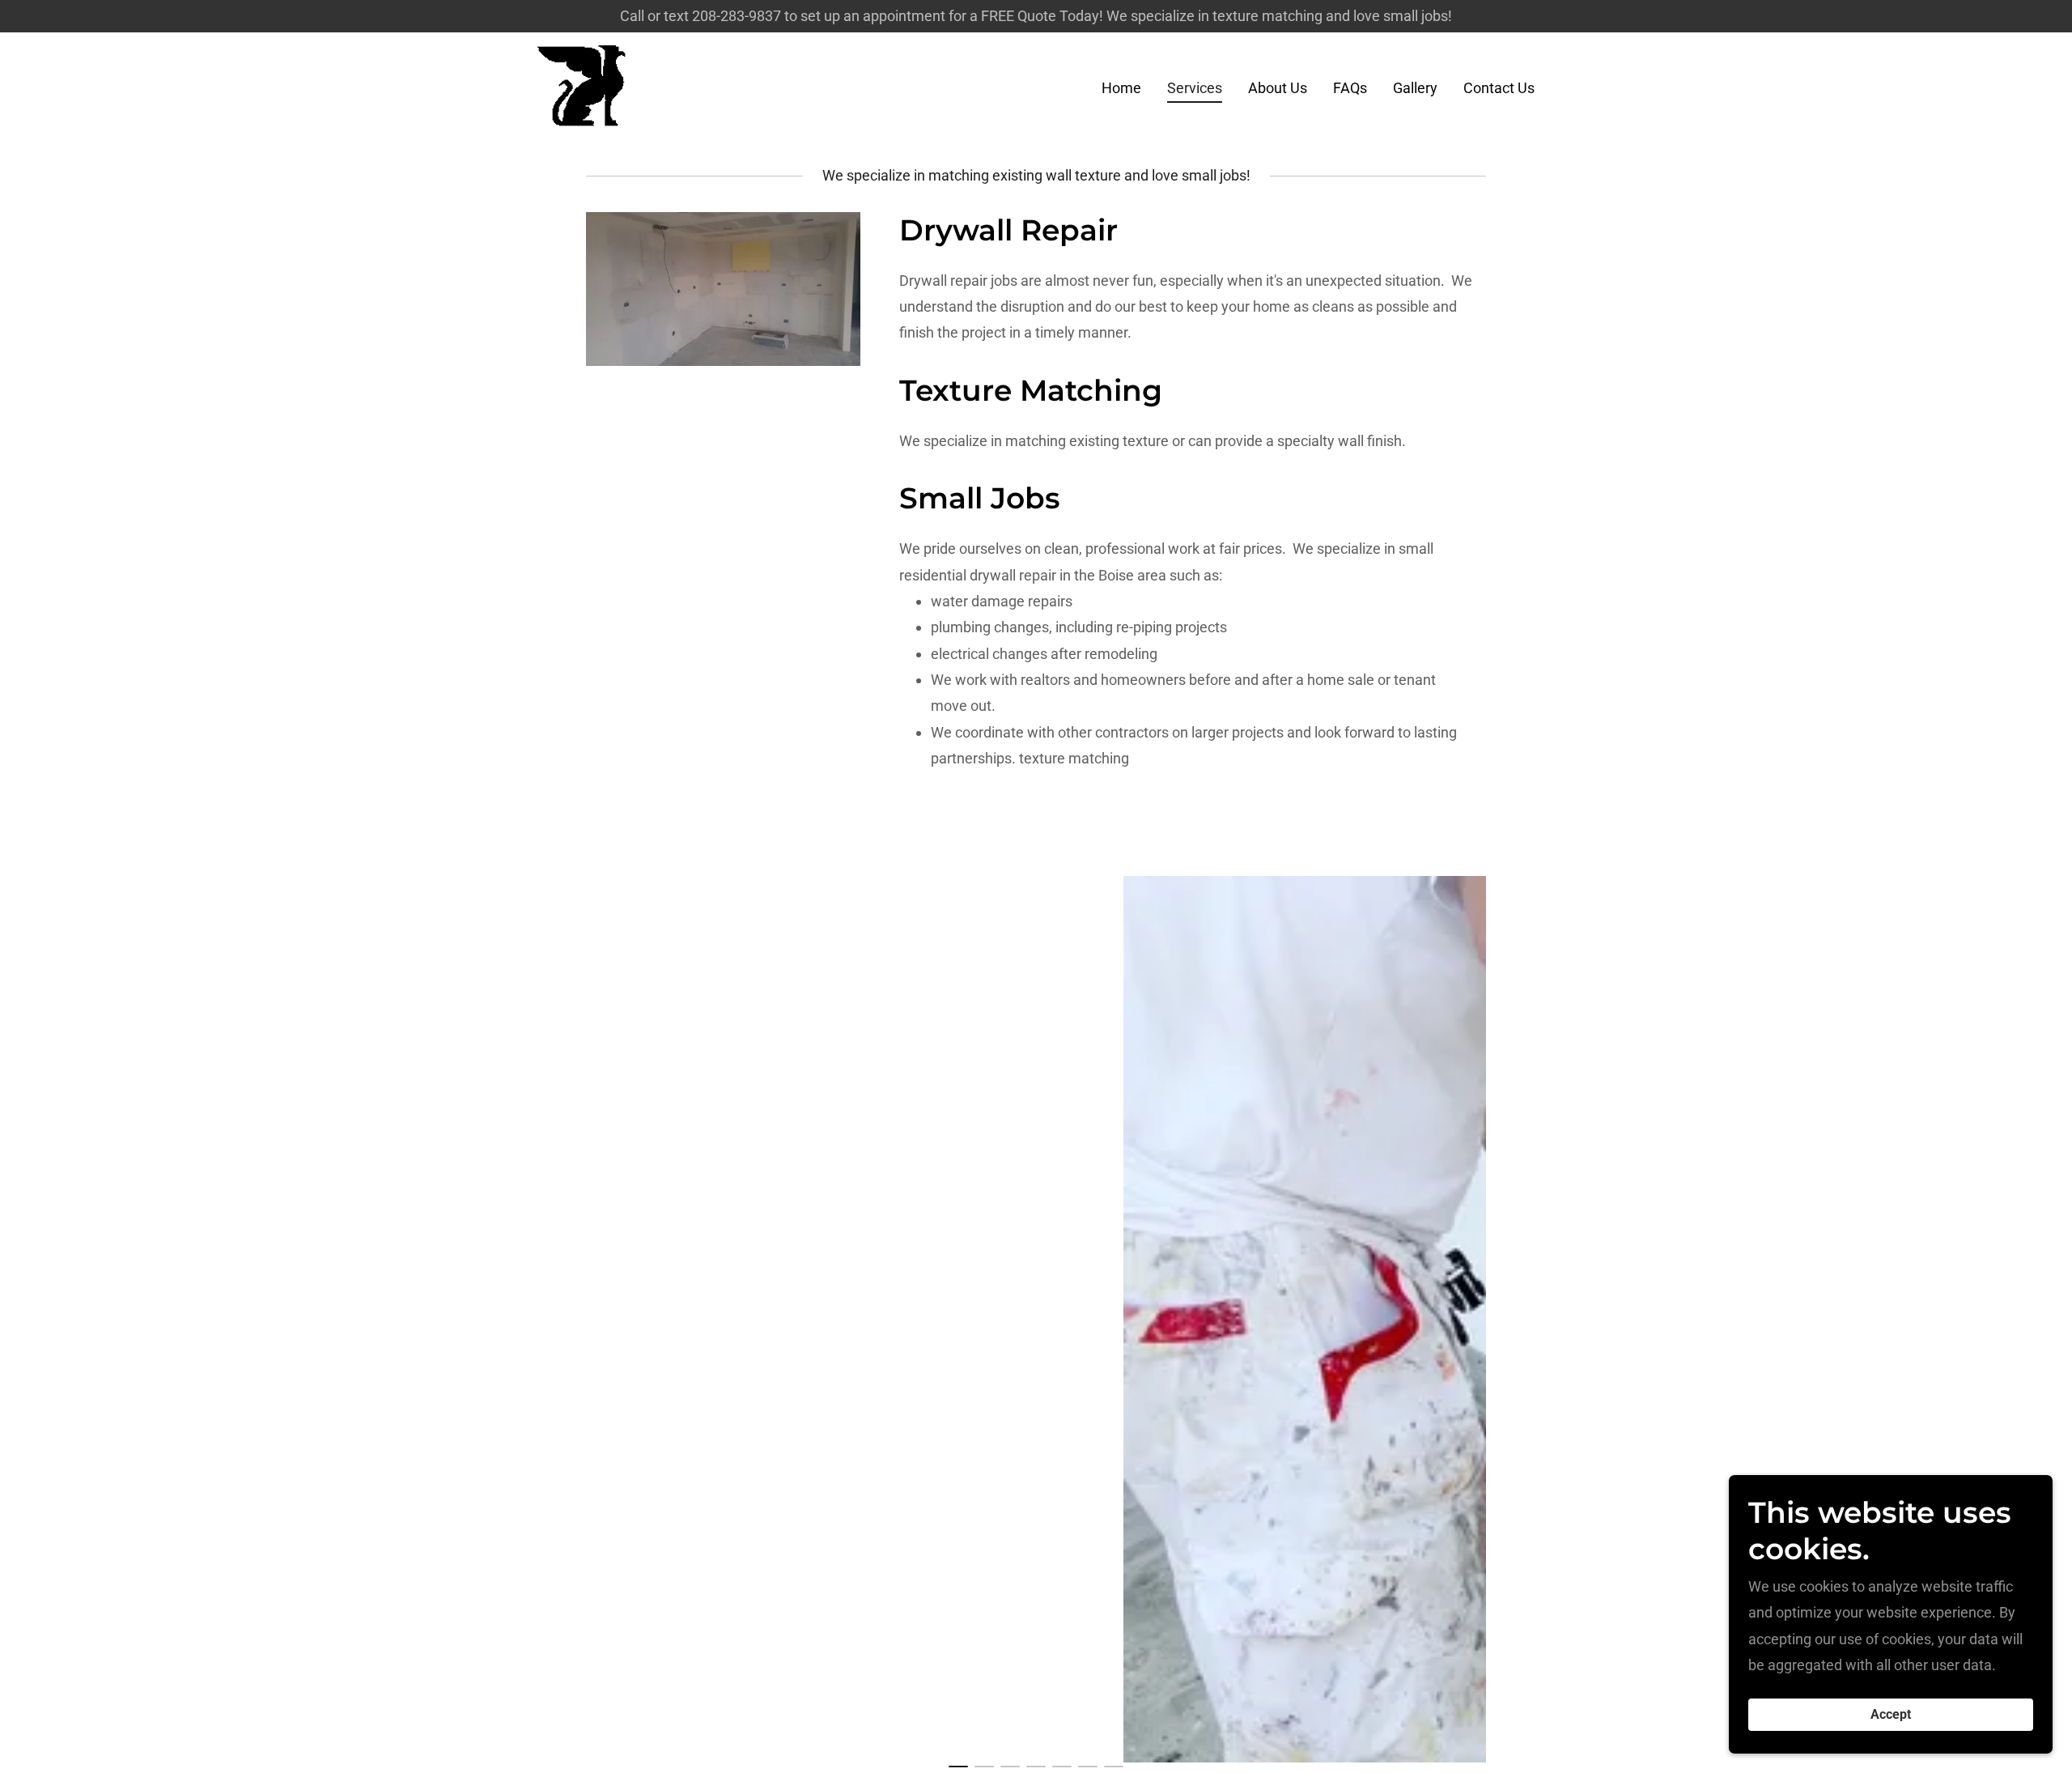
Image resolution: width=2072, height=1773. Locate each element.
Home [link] (1121, 88)
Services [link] (1195, 88)
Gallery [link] (1415, 88)
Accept (1891, 1715)
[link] (582, 85)
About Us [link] (1278, 88)
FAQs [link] (1350, 88)
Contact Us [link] (1499, 88)
